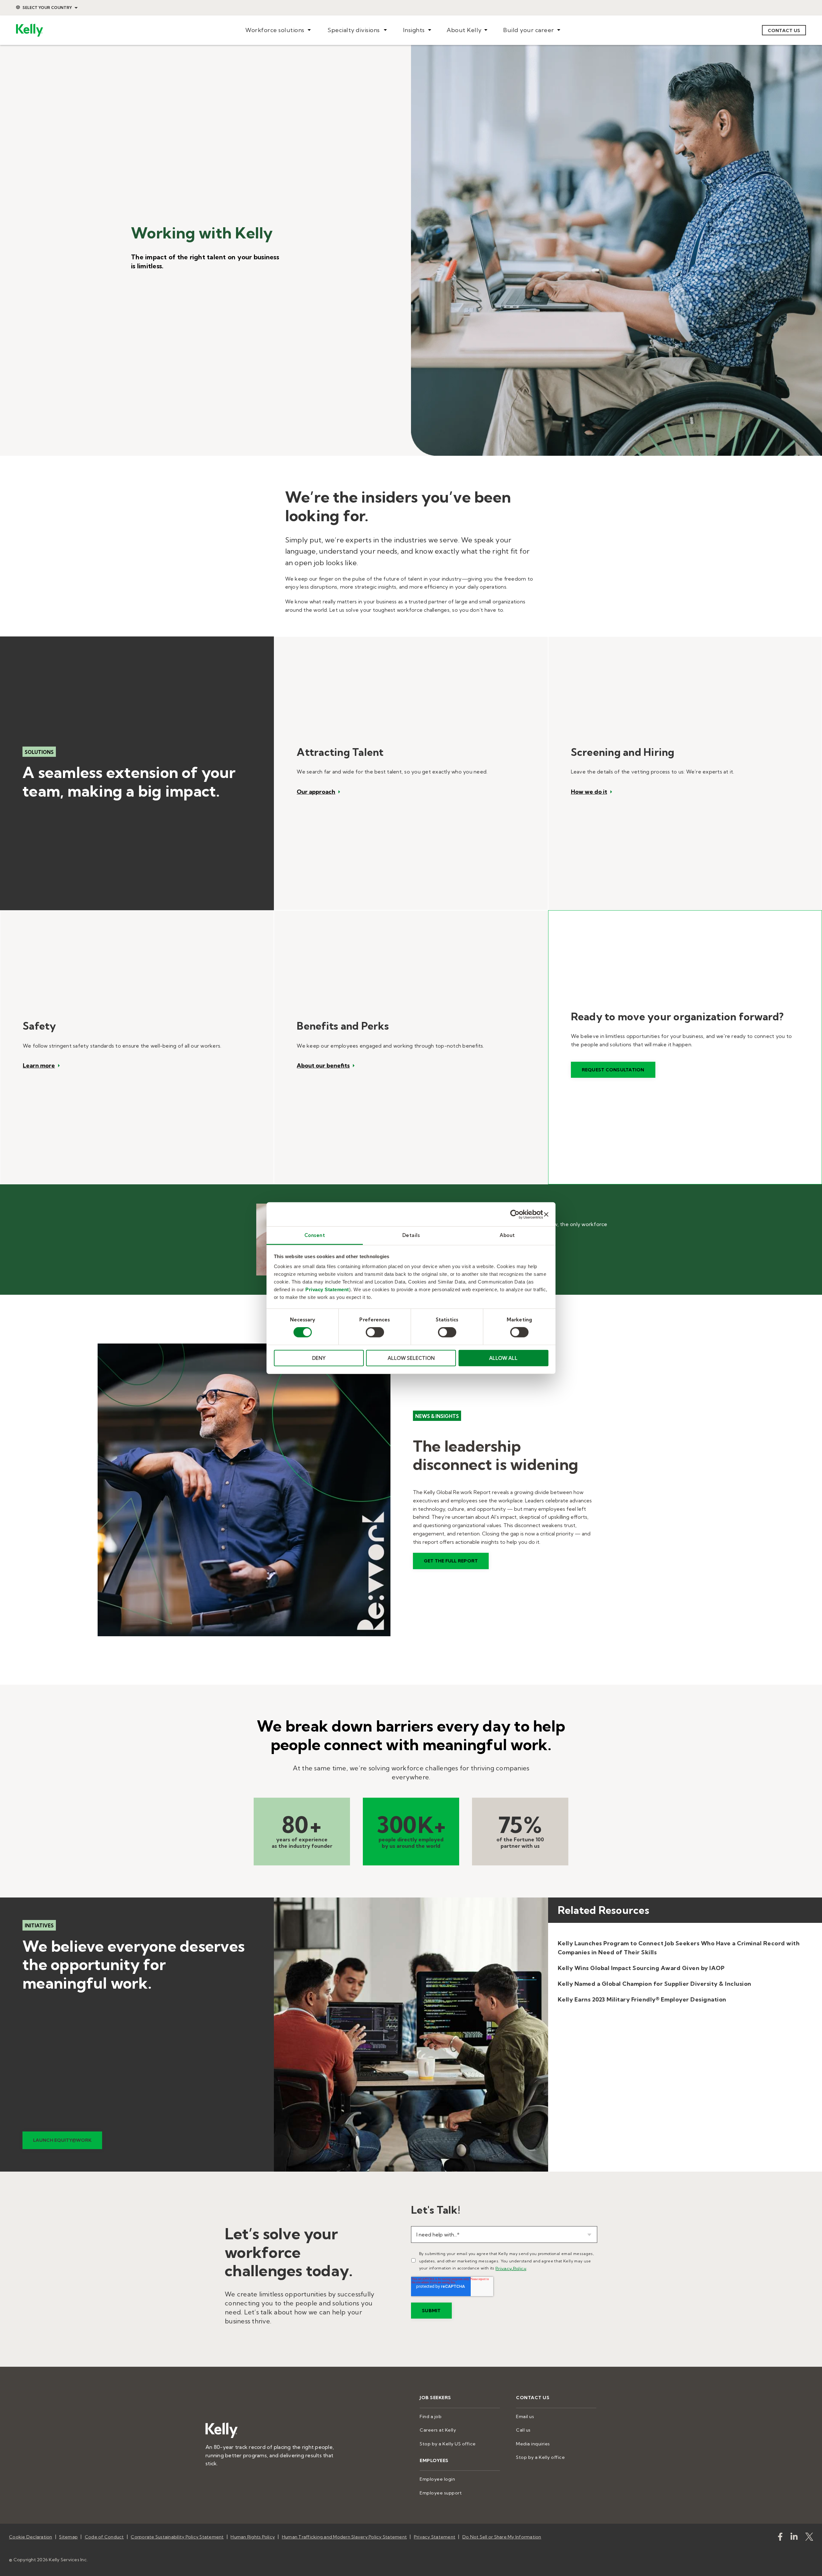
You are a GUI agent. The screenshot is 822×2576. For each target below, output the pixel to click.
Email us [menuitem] (525, 2416)
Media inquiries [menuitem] (533, 2444)
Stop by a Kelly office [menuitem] (540, 2457)
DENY (319, 1358)
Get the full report (451, 1561)
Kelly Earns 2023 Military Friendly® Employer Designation (642, 1999)
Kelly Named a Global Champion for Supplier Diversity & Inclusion (655, 1984)
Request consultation (613, 1070)
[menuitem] (278, 30)
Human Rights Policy (253, 2537)
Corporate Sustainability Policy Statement (177, 2537)
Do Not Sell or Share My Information (502, 2537)
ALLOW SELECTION (411, 1358)
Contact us (784, 30)
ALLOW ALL (503, 1358)
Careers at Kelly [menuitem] (438, 2430)
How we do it (589, 792)
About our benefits (323, 1066)
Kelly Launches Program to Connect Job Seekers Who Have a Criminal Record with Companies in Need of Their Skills (679, 1948)
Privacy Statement (327, 1289)
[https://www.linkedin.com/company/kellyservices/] (794, 2538)
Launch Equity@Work (62, 2140)
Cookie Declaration (31, 2537)
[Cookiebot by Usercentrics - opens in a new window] (515, 1214)
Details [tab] (411, 1235)
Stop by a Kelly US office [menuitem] (448, 2444)
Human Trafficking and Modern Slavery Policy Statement (344, 2537)
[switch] (375, 1332)
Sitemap (68, 2537)
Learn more (39, 1066)
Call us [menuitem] (523, 2430)
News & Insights (437, 1416)
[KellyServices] (809, 2538)
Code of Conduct (104, 2537)
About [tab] (507, 1235)
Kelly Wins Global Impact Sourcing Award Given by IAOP (641, 1968)
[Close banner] (546, 1214)
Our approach (316, 792)
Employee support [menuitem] (441, 2493)
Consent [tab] (315, 1235)
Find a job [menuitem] (431, 2416)
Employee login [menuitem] (437, 2479)
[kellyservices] (780, 2538)
